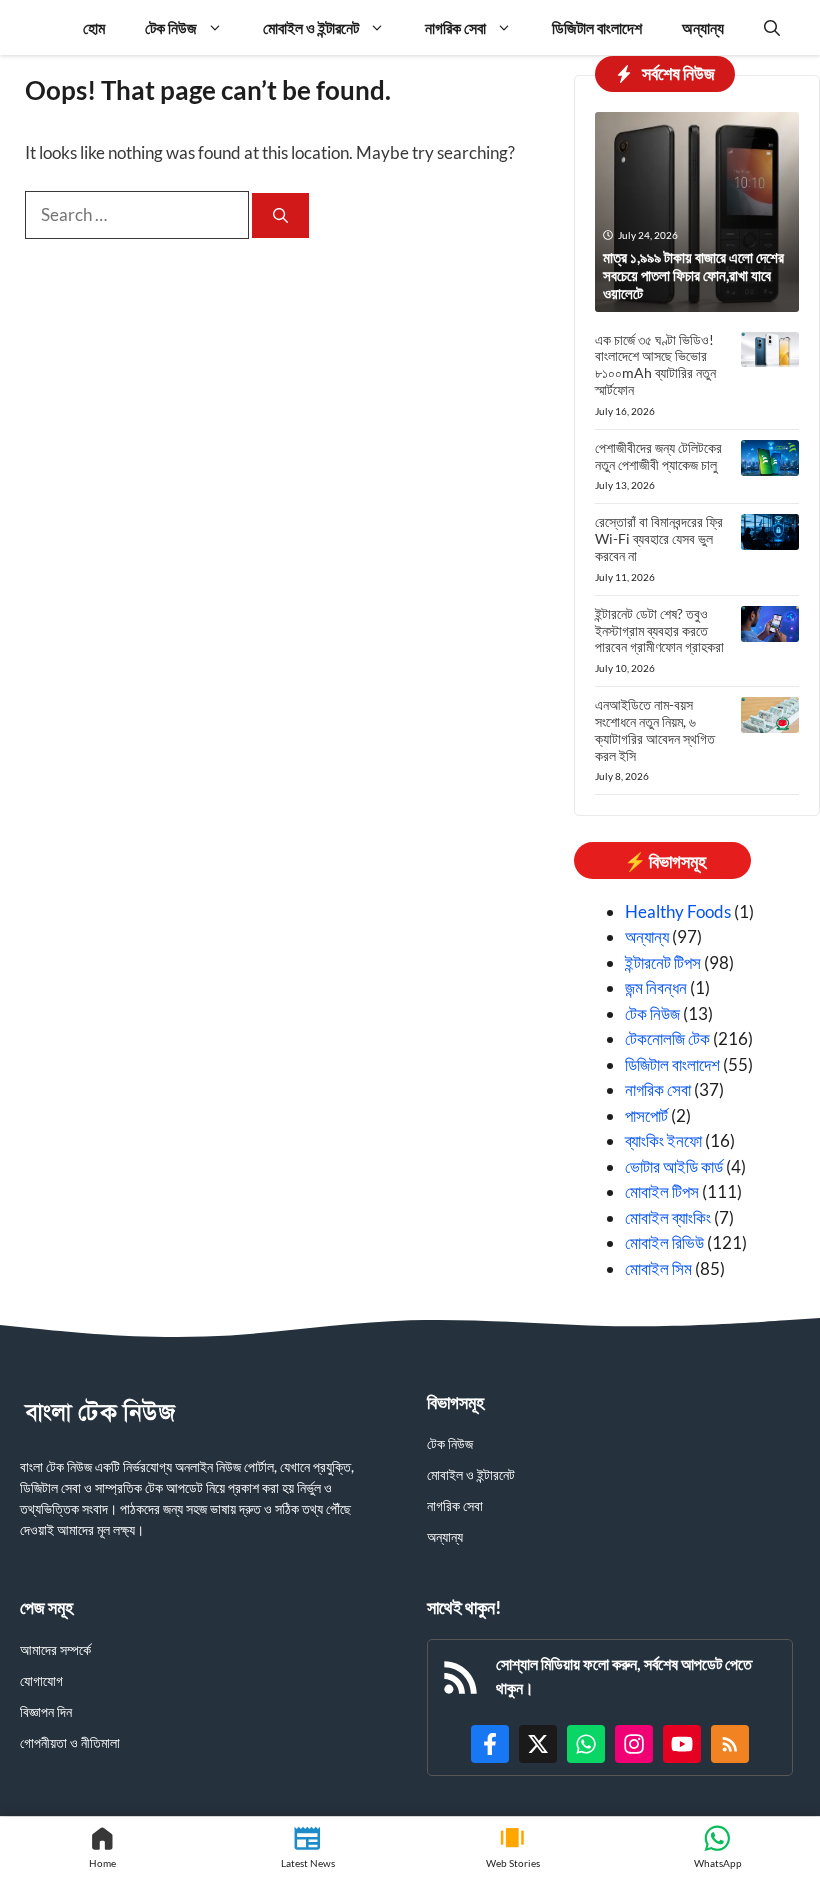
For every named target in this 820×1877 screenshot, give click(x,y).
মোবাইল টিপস (662, 1191)
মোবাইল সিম (658, 1268)
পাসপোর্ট (646, 1115)
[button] (772, 27)
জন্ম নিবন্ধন (656, 987)
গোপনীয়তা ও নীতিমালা (70, 1742)
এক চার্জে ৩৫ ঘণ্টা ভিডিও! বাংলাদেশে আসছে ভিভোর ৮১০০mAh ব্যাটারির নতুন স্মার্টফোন (655, 364)
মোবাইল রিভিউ (664, 1242)
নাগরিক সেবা (455, 27)
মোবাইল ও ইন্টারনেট (311, 27)
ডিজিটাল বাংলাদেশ (597, 27)
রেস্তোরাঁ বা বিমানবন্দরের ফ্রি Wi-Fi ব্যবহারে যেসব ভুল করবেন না (659, 538)
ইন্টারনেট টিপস (663, 962)
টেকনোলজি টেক (667, 1038)
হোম (94, 27)
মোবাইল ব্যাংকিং (668, 1217)
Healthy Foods (678, 911)
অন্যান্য (703, 27)
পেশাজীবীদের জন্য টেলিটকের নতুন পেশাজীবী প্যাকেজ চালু (658, 456)
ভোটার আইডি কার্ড (674, 1166)
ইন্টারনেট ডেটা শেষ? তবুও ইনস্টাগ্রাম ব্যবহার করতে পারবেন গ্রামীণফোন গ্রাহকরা (659, 630)
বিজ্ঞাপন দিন (46, 1711)
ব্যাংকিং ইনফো (663, 1140)
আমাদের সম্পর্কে (55, 1649)
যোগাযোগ (41, 1680)
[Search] (280, 215)
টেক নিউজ (171, 27)
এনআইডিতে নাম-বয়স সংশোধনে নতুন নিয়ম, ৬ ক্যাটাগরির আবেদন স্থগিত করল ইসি (655, 729)
